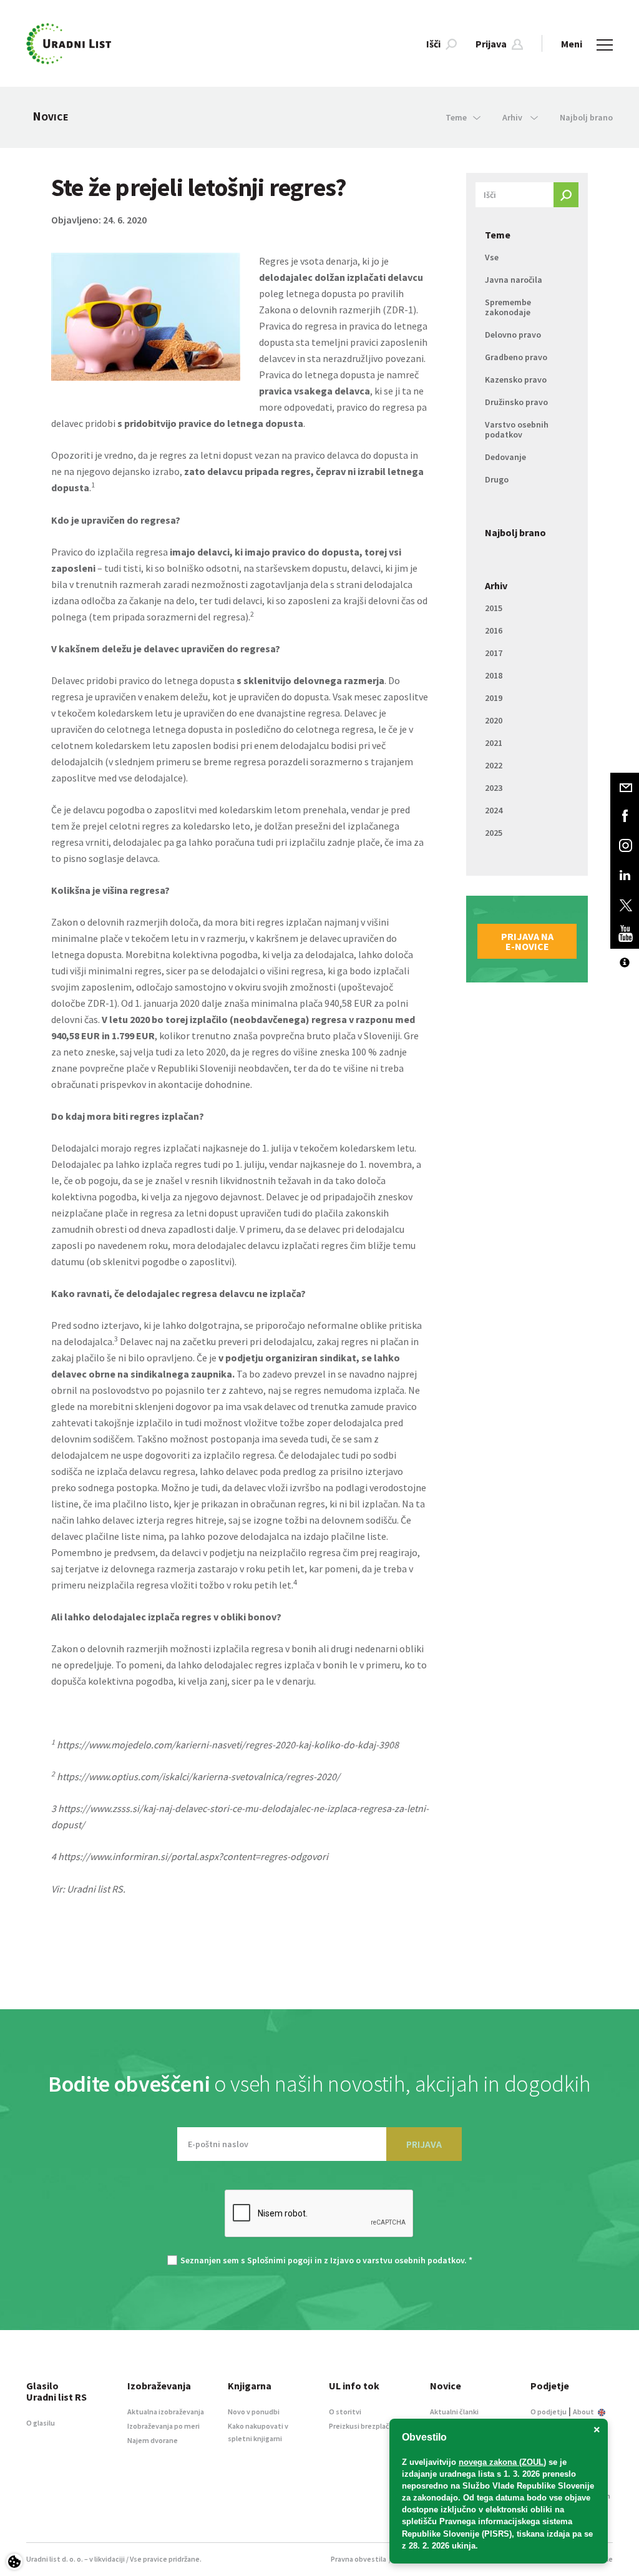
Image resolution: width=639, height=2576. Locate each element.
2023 (494, 788)
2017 (494, 653)
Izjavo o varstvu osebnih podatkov (397, 2260)
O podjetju (549, 2412)
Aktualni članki (454, 2412)
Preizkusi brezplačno (363, 2426)
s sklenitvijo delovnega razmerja (310, 680)
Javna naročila (514, 280)
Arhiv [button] (513, 117)
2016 (494, 630)
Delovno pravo (513, 335)
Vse (492, 257)
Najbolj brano (586, 117)
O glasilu (41, 2423)
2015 (494, 608)
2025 (494, 833)
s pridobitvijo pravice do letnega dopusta (210, 423)
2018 (494, 675)
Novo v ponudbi (254, 2412)
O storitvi (345, 2412)
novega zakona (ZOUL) (502, 2462)
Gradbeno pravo (516, 357)
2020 (494, 720)
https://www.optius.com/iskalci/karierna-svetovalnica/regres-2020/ (198, 1776)
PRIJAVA (424, 2144)
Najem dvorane (153, 2440)
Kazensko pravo (516, 380)
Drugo (497, 479)
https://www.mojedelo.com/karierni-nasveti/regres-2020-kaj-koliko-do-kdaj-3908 (228, 1745)
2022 (494, 765)
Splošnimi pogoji (280, 2260)
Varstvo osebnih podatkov (517, 429)
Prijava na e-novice (527, 941)
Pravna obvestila (359, 2559)
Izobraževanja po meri (163, 2426)
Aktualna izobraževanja (166, 2412)
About (584, 2412)
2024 (494, 810)
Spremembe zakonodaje (508, 307)
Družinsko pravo (516, 402)
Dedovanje (505, 457)
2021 (494, 743)
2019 (494, 698)
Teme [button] (456, 117)
